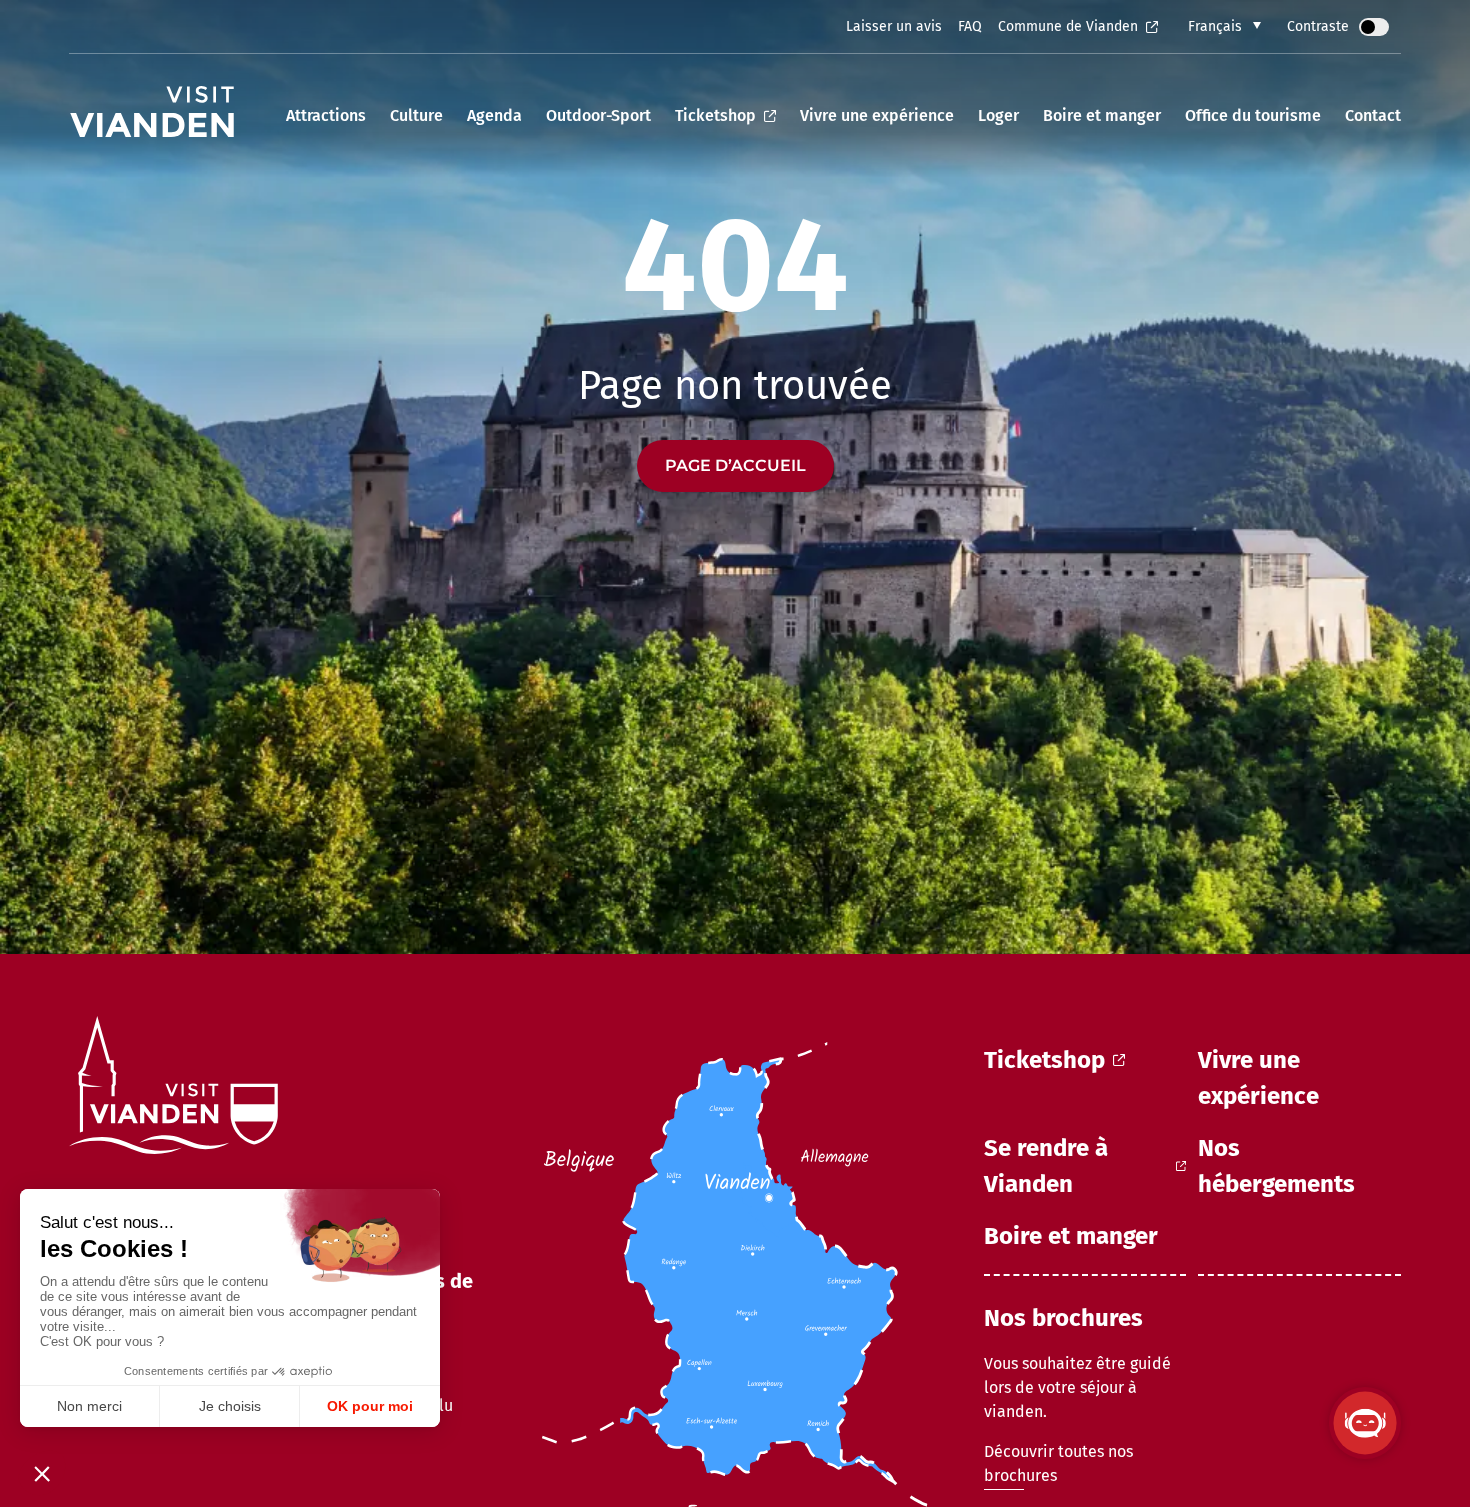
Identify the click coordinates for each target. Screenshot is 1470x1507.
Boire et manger (1102, 115)
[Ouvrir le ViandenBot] (1365, 1423)
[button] (1225, 27)
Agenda (494, 115)
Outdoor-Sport (598, 115)
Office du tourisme (1253, 115)
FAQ (970, 26)
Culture (416, 115)
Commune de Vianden (1068, 26)
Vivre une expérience (877, 115)
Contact (1373, 115)
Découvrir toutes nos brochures (1058, 1463)
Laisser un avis (894, 26)
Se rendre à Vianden (1046, 1166)
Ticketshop (715, 115)
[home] (151, 115)
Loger (998, 115)
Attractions (326, 115)
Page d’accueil (735, 465)
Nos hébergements (1276, 1166)
